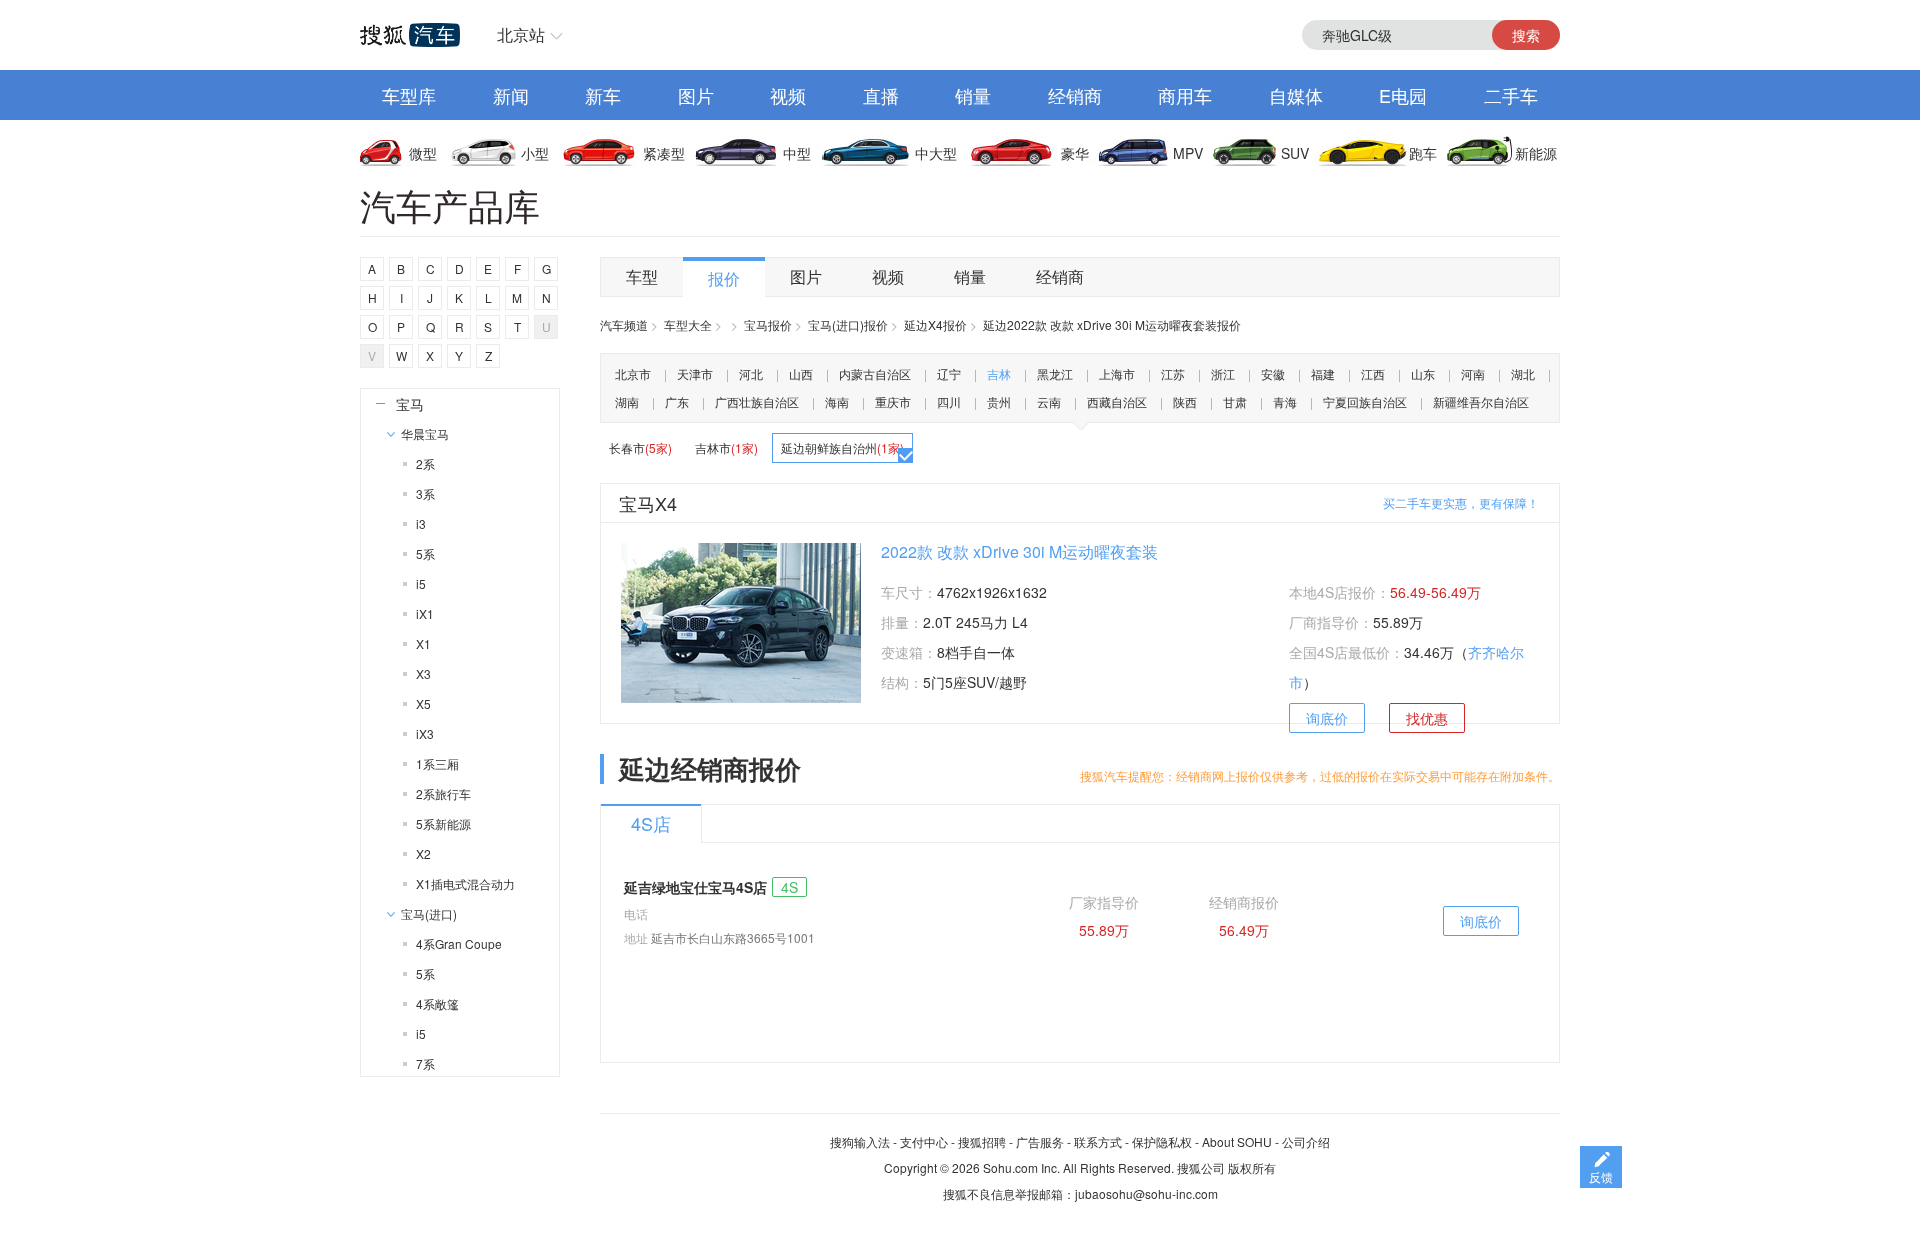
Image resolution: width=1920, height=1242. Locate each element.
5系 (425, 553)
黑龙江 (1055, 373)
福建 (1323, 373)
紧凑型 (664, 153)
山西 (801, 373)
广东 (677, 401)
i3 (421, 523)
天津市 (695, 373)
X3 (423, 673)
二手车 (1511, 95)
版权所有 (1252, 1167)
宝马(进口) (429, 913)
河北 (751, 373)
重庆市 (893, 401)
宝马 (410, 404)
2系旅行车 (443, 793)
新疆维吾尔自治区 (1481, 401)
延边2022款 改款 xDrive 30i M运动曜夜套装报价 (1112, 324)
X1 (423, 643)
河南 (1473, 373)
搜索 (1526, 35)
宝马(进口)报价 (848, 324)
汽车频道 (624, 324)
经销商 (1075, 95)
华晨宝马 (425, 433)
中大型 (936, 153)
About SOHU (1237, 1141)
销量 (973, 95)
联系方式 (1098, 1141)
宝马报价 (768, 324)
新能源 (1536, 153)
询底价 (1327, 718)
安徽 (1273, 373)
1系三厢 (437, 763)
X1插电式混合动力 (465, 883)
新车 (603, 95)
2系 (425, 463)
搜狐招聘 (982, 1141)
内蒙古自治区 (875, 373)
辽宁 (949, 373)
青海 (1285, 401)
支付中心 (924, 1141)
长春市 (640, 447)
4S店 (651, 823)
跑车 (1423, 153)
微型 (423, 153)
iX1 (425, 613)
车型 (642, 276)
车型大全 (688, 324)
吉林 (999, 373)
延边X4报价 (935, 324)
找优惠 (1427, 718)
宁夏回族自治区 (1365, 401)
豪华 (1075, 153)
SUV (1295, 153)
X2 (423, 853)
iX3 (425, 733)
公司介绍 (1306, 1141)
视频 (788, 95)
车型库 (409, 95)
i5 (421, 583)
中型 (797, 153)
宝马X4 (648, 503)
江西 (1373, 373)
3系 (425, 493)
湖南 (627, 401)
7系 (425, 1063)
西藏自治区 (1117, 401)
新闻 (511, 95)
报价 (724, 278)
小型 (535, 153)
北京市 (633, 373)
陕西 (1185, 401)
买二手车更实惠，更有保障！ (1461, 502)
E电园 (1403, 95)
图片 (696, 95)
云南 (1049, 401)
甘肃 (1235, 401)
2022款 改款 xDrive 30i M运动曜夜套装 (1019, 551)
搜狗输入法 (860, 1141)
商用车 (1185, 95)
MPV (1188, 153)
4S (789, 887)
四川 (949, 401)
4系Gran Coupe (459, 943)
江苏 (1173, 373)
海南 (837, 401)
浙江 (1223, 373)
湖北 (1523, 373)
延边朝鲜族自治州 (842, 447)
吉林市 (726, 447)
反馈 (1601, 1176)
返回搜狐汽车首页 (410, 35)
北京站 (521, 34)
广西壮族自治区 (757, 401)
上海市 (1117, 373)
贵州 (999, 401)
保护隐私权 (1162, 1141)
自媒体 (1296, 95)
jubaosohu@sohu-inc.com (1146, 1193)
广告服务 (1040, 1141)
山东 (1423, 373)
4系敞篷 (437, 1003)
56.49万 (1244, 930)
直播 (881, 95)
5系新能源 (443, 823)
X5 (423, 703)
